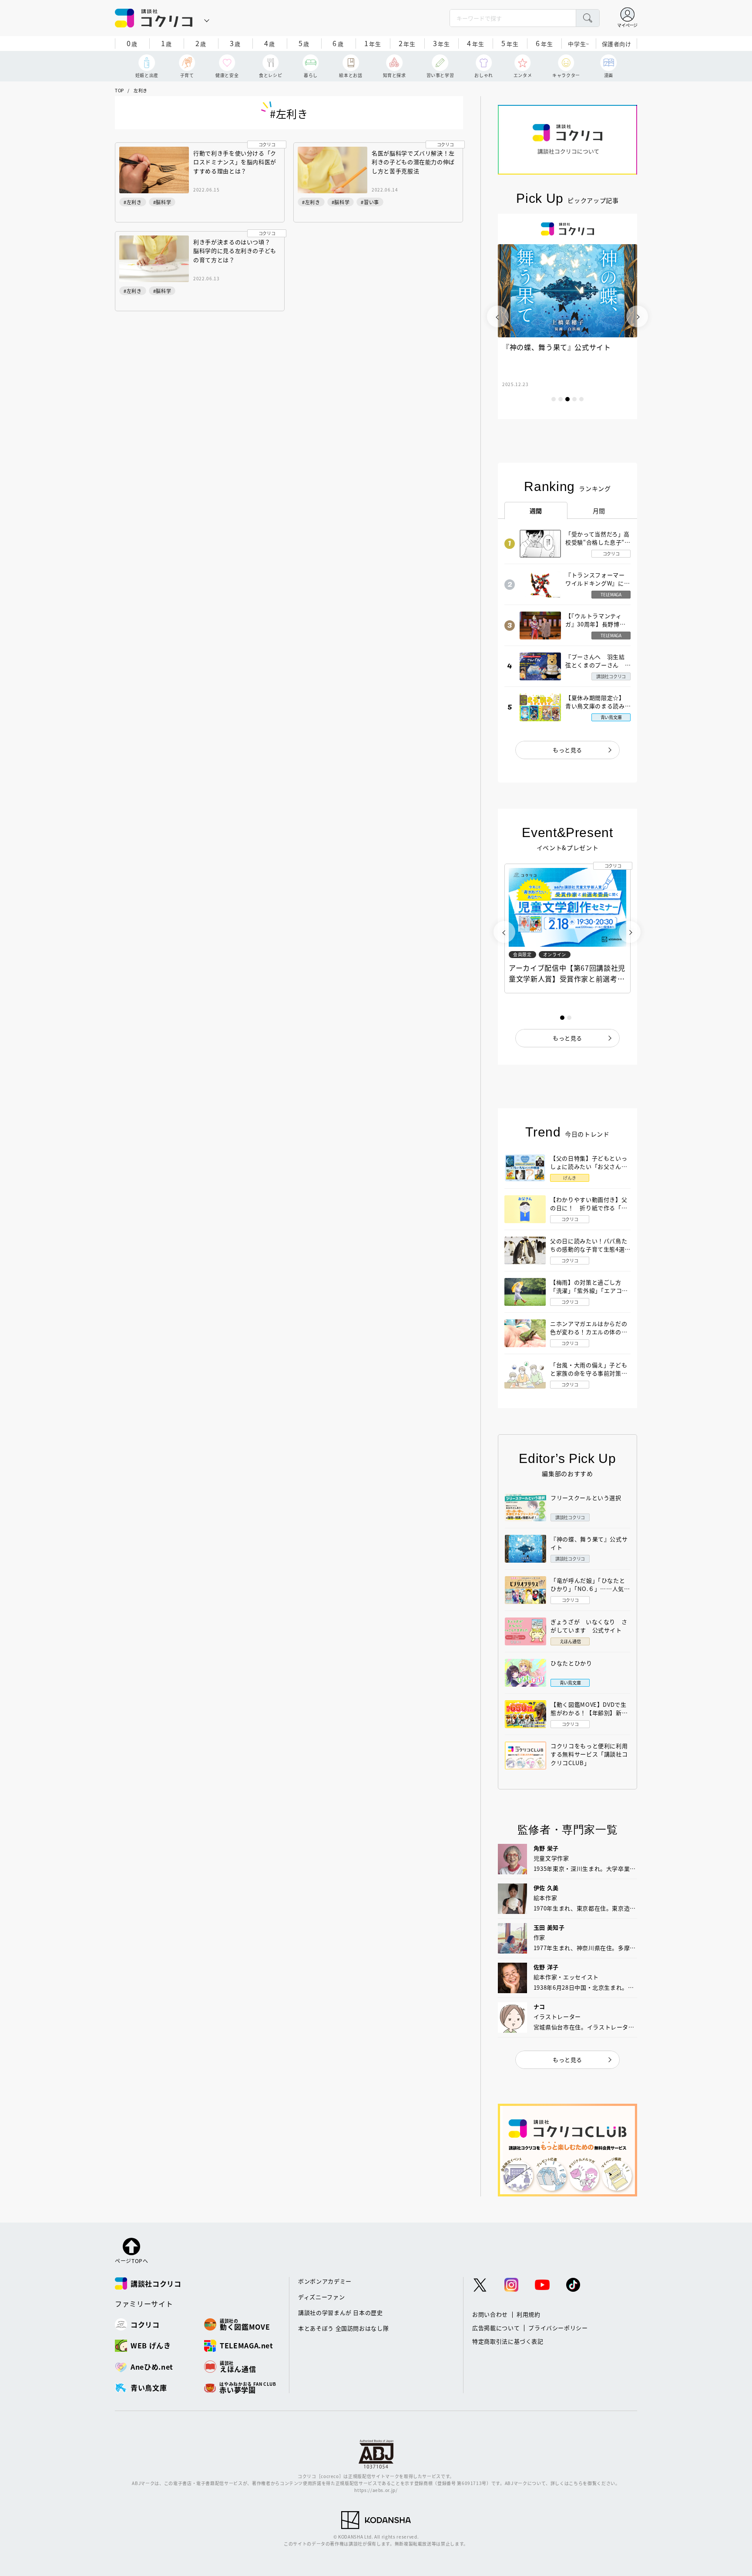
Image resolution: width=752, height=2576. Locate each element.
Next (637, 316)
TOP (119, 90)
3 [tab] (567, 399)
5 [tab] (581, 399)
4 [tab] (574, 399)
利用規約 (529, 2314)
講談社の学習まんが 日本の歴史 (341, 2312)
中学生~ (579, 44)
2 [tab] (561, 399)
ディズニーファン (321, 2297)
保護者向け (617, 44)
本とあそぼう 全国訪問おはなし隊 (343, 2328)
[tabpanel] (567, 316)
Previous (498, 316)
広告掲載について (496, 2328)
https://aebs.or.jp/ (376, 2490)
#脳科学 (162, 202)
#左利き (133, 202)
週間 (536, 511)
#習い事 (370, 202)
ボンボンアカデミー (325, 2281)
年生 (373, 43)
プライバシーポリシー (558, 2328)
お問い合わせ (490, 2314)
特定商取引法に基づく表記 (508, 2341)
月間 (599, 511)
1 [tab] (554, 399)
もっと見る (567, 750)
